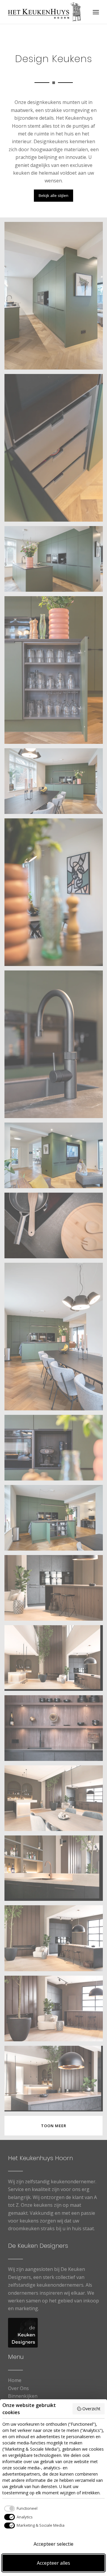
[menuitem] (96, 12)
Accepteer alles (53, 2563)
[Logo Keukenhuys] (44, 12)
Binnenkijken (23, 2396)
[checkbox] (20, 2509)
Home (15, 2380)
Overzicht (91, 2409)
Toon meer (54, 2126)
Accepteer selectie (53, 2544)
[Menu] (96, 12)
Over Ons (18, 2388)
